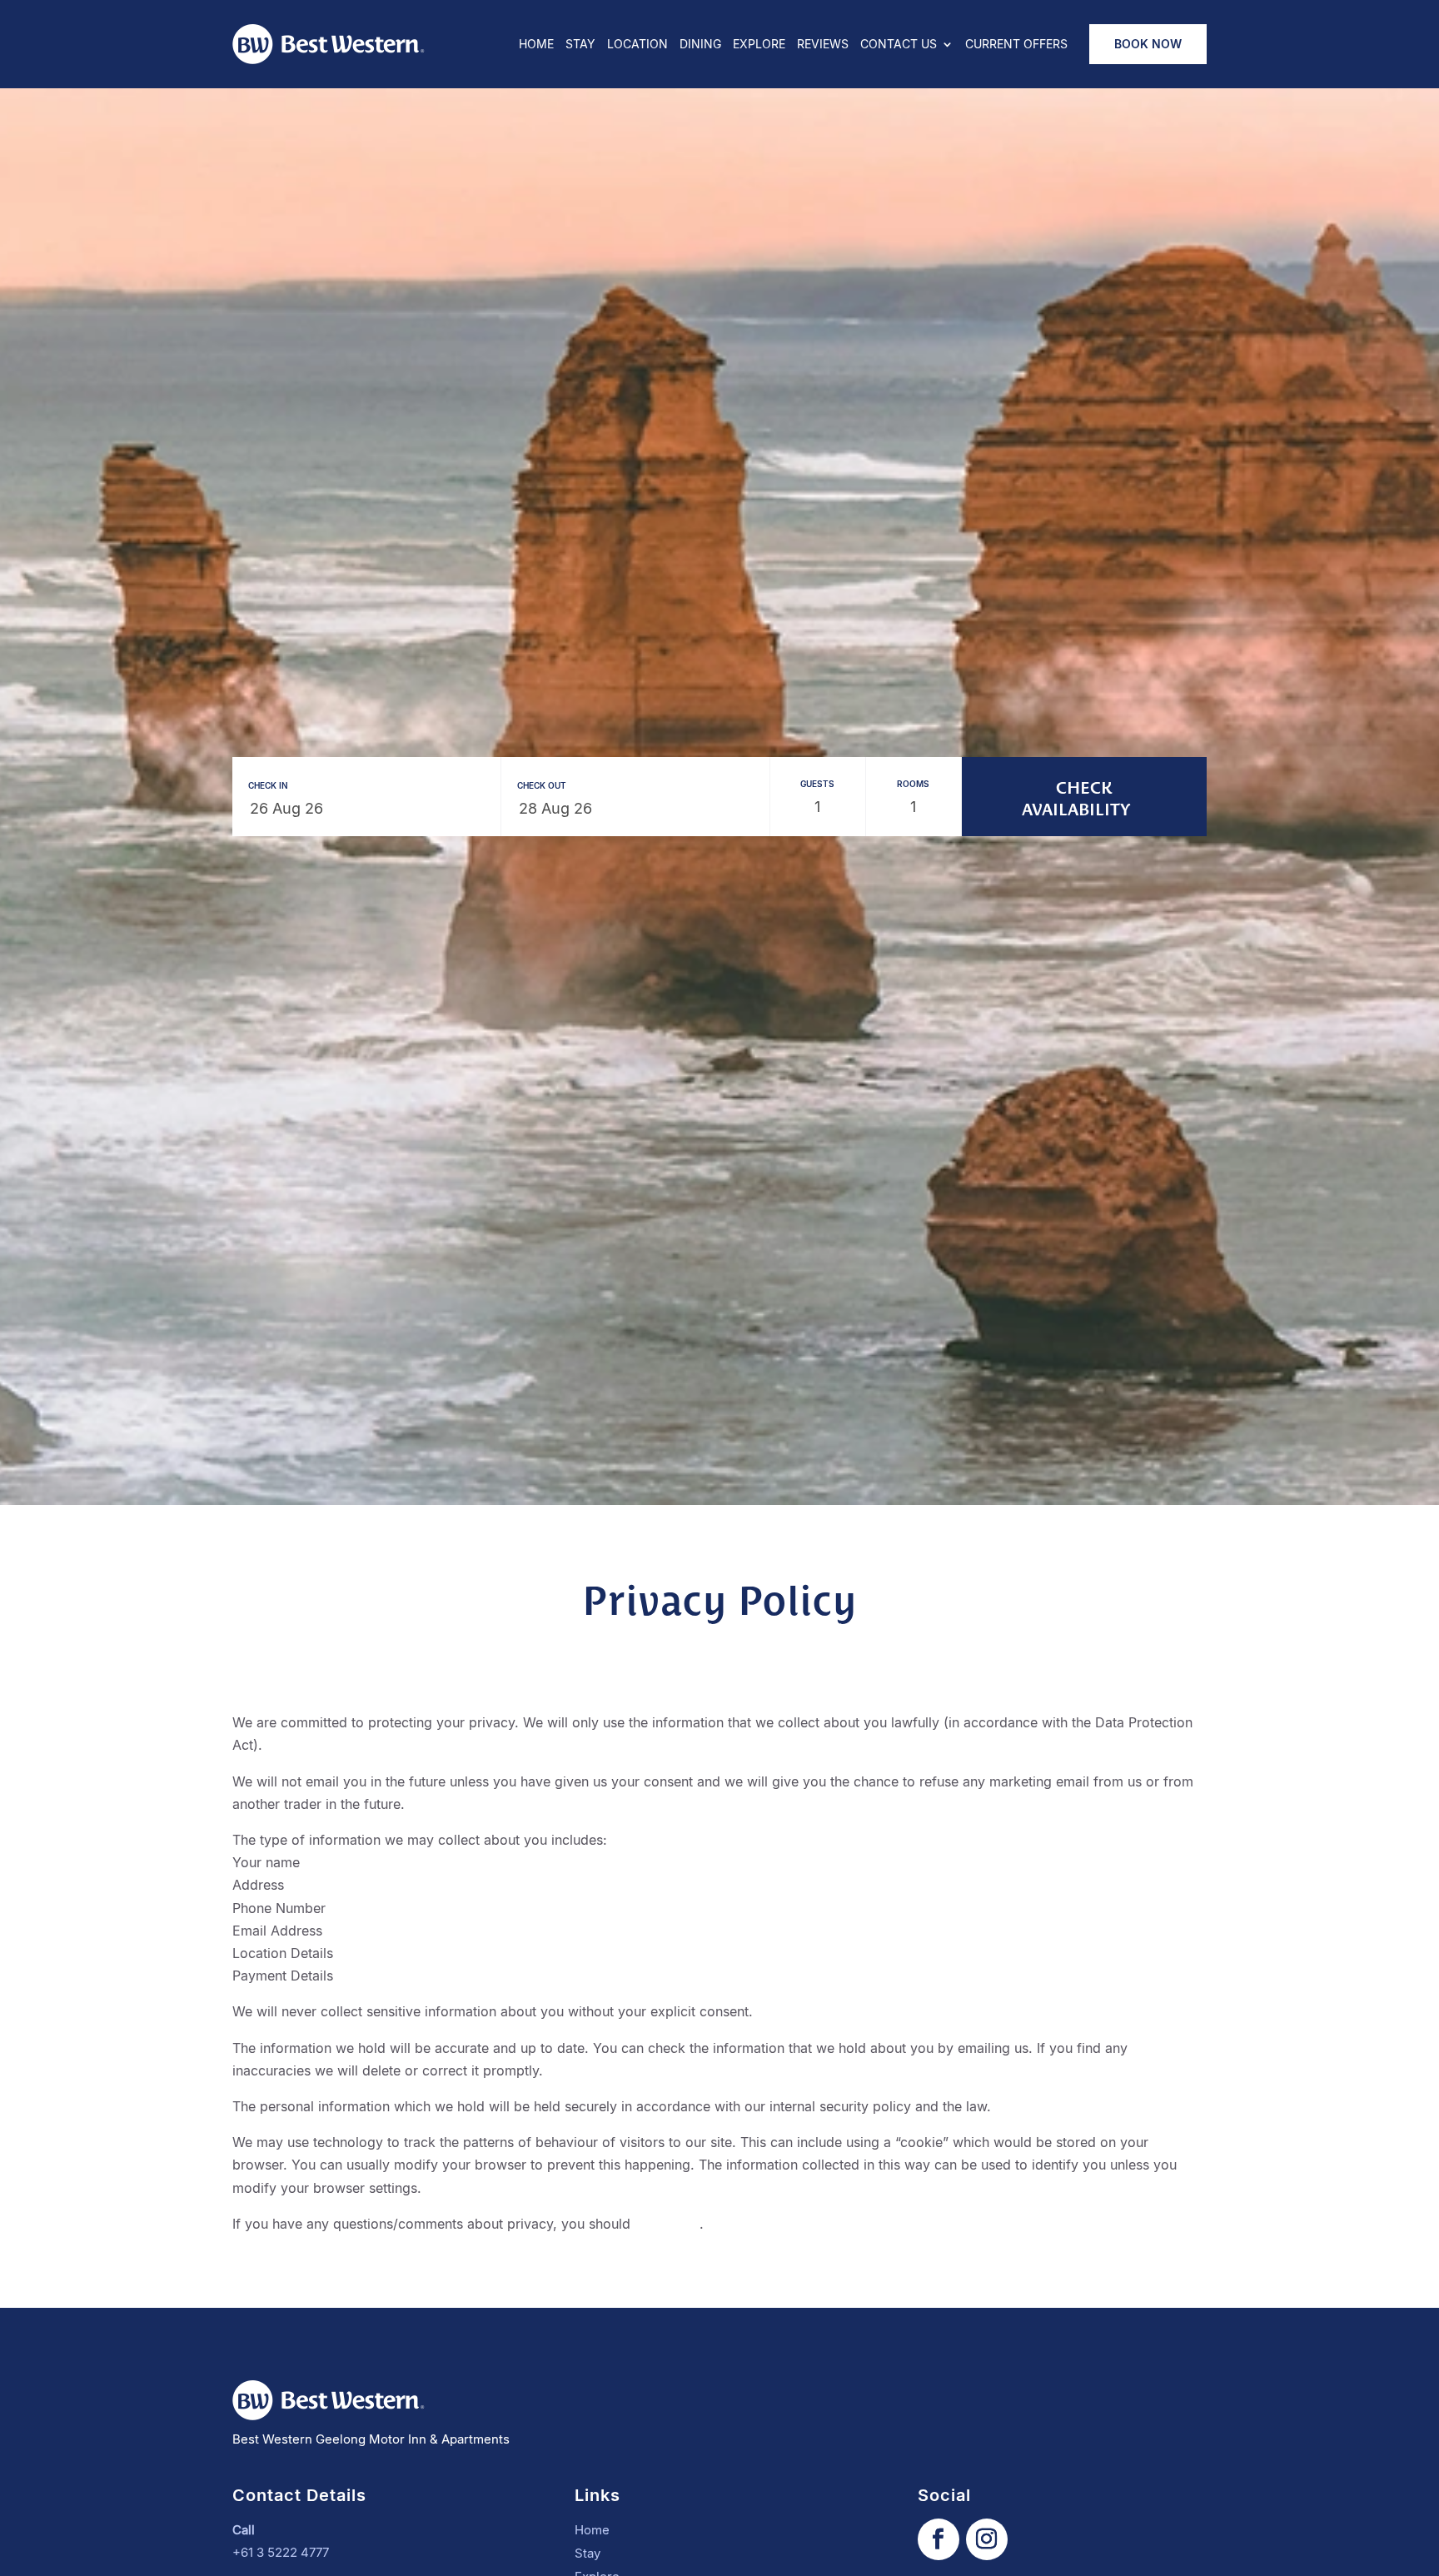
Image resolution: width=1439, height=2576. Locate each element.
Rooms (913, 784)
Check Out (542, 785)
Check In (268, 785)
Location (637, 45)
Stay (580, 45)
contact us (667, 2224)
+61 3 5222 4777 (281, 2552)
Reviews (823, 45)
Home (536, 45)
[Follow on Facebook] (939, 2539)
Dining (700, 45)
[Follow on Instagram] (987, 2539)
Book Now (1148, 44)
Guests (817, 784)
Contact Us (899, 45)
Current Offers (1016, 45)
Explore (759, 45)
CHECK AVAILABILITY (1076, 797)
